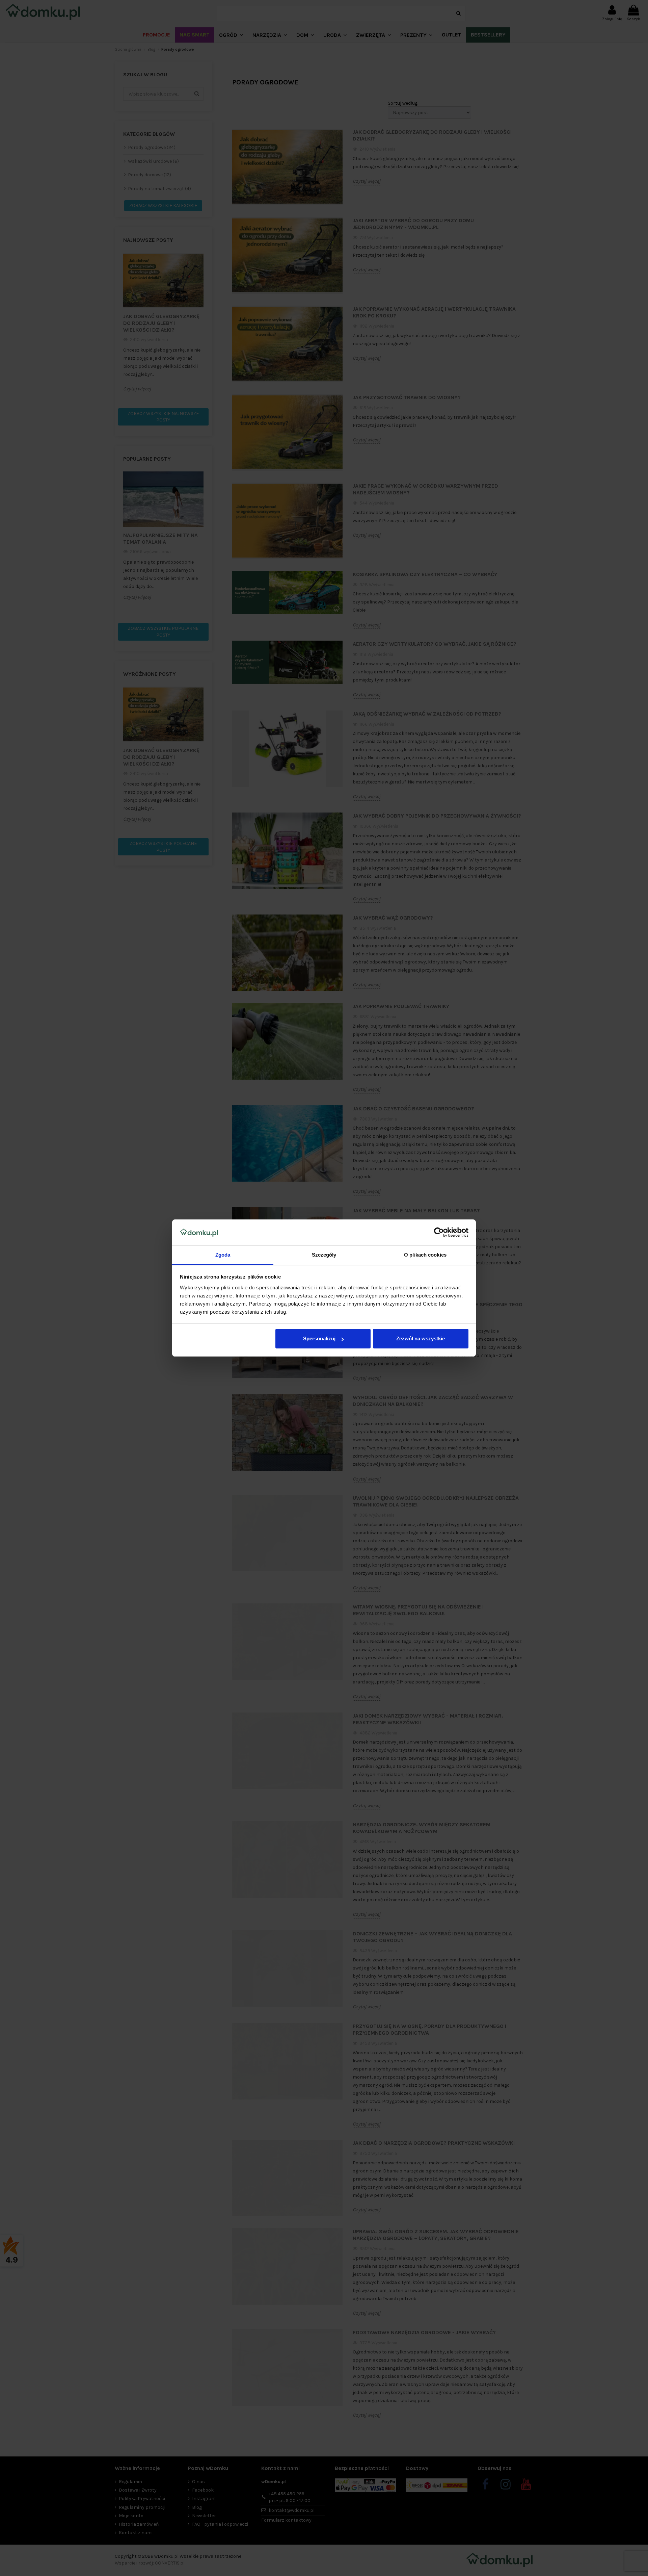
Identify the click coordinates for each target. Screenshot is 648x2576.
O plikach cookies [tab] (425, 1255)
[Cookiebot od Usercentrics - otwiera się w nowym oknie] (439, 1233)
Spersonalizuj (319, 1338)
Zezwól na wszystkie (421, 1338)
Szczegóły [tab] (324, 1255)
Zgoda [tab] (223, 1255)
